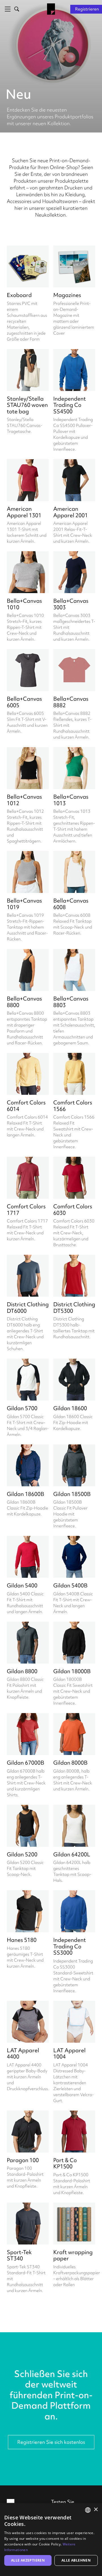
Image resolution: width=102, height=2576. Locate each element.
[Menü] (7, 9)
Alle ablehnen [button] (76, 2560)
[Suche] (16, 9)
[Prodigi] (51, 9)
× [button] (96, 2510)
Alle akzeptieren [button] (28, 2560)
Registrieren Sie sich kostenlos (51, 2442)
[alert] (51, 2539)
